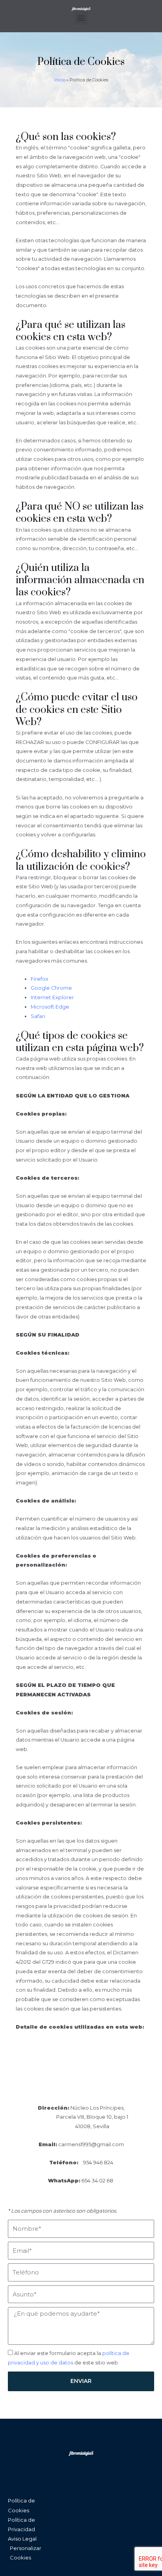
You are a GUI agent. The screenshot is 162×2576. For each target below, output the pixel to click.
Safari (38, 1016)
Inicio (60, 80)
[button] (81, 18)
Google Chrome (51, 988)
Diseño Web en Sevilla (38, 2471)
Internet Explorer (52, 997)
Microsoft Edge (50, 1007)
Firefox (40, 979)
